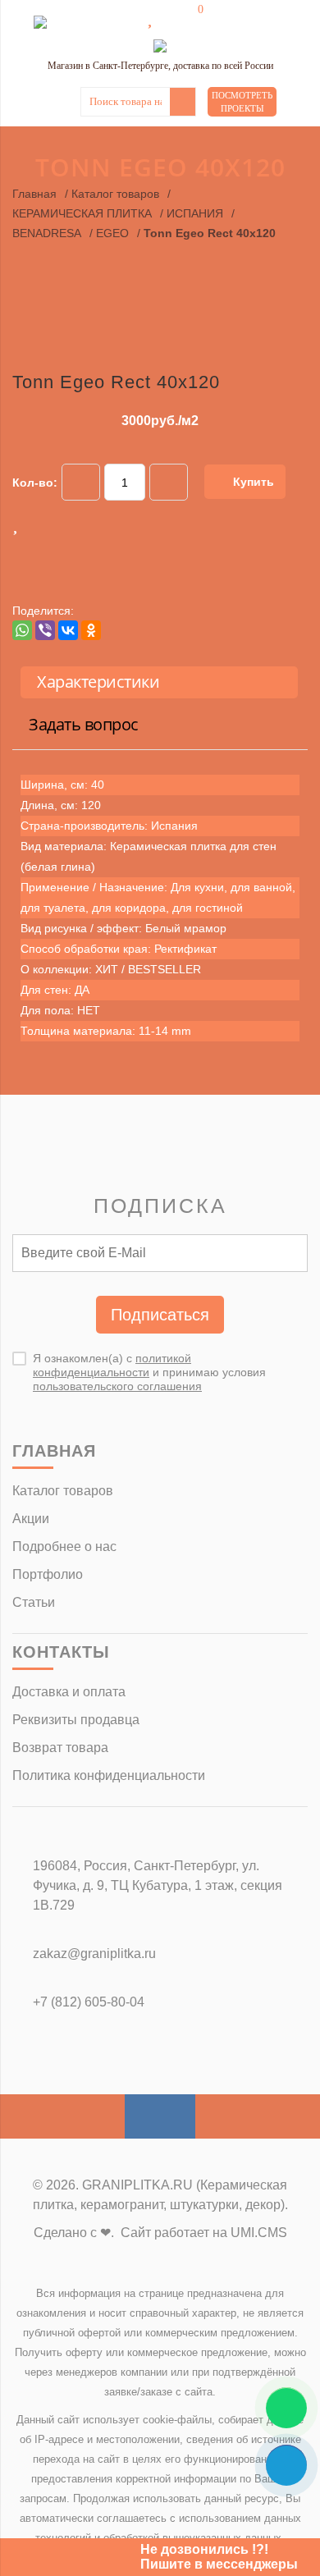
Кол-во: (35, 483)
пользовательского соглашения (117, 1386)
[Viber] (45, 630)
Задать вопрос (84, 724)
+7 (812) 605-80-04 (89, 2002)
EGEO (112, 233)
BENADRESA (47, 233)
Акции (31, 1519)
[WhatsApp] (22, 630)
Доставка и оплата (69, 1692)
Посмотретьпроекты (242, 102)
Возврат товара (60, 1748)
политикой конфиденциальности (112, 1365)
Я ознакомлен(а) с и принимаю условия (149, 1372)
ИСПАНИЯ (195, 213)
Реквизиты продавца (76, 1720)
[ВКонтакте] (68, 630)
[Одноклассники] (91, 630)
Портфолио (48, 1574)
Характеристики (98, 682)
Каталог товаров (115, 194)
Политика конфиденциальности (109, 1775)
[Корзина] (189, 18)
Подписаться (160, 1315)
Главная (34, 194)
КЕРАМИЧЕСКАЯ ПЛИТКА (82, 213)
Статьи (34, 1602)
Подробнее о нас (64, 1547)
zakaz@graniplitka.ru (94, 1954)
